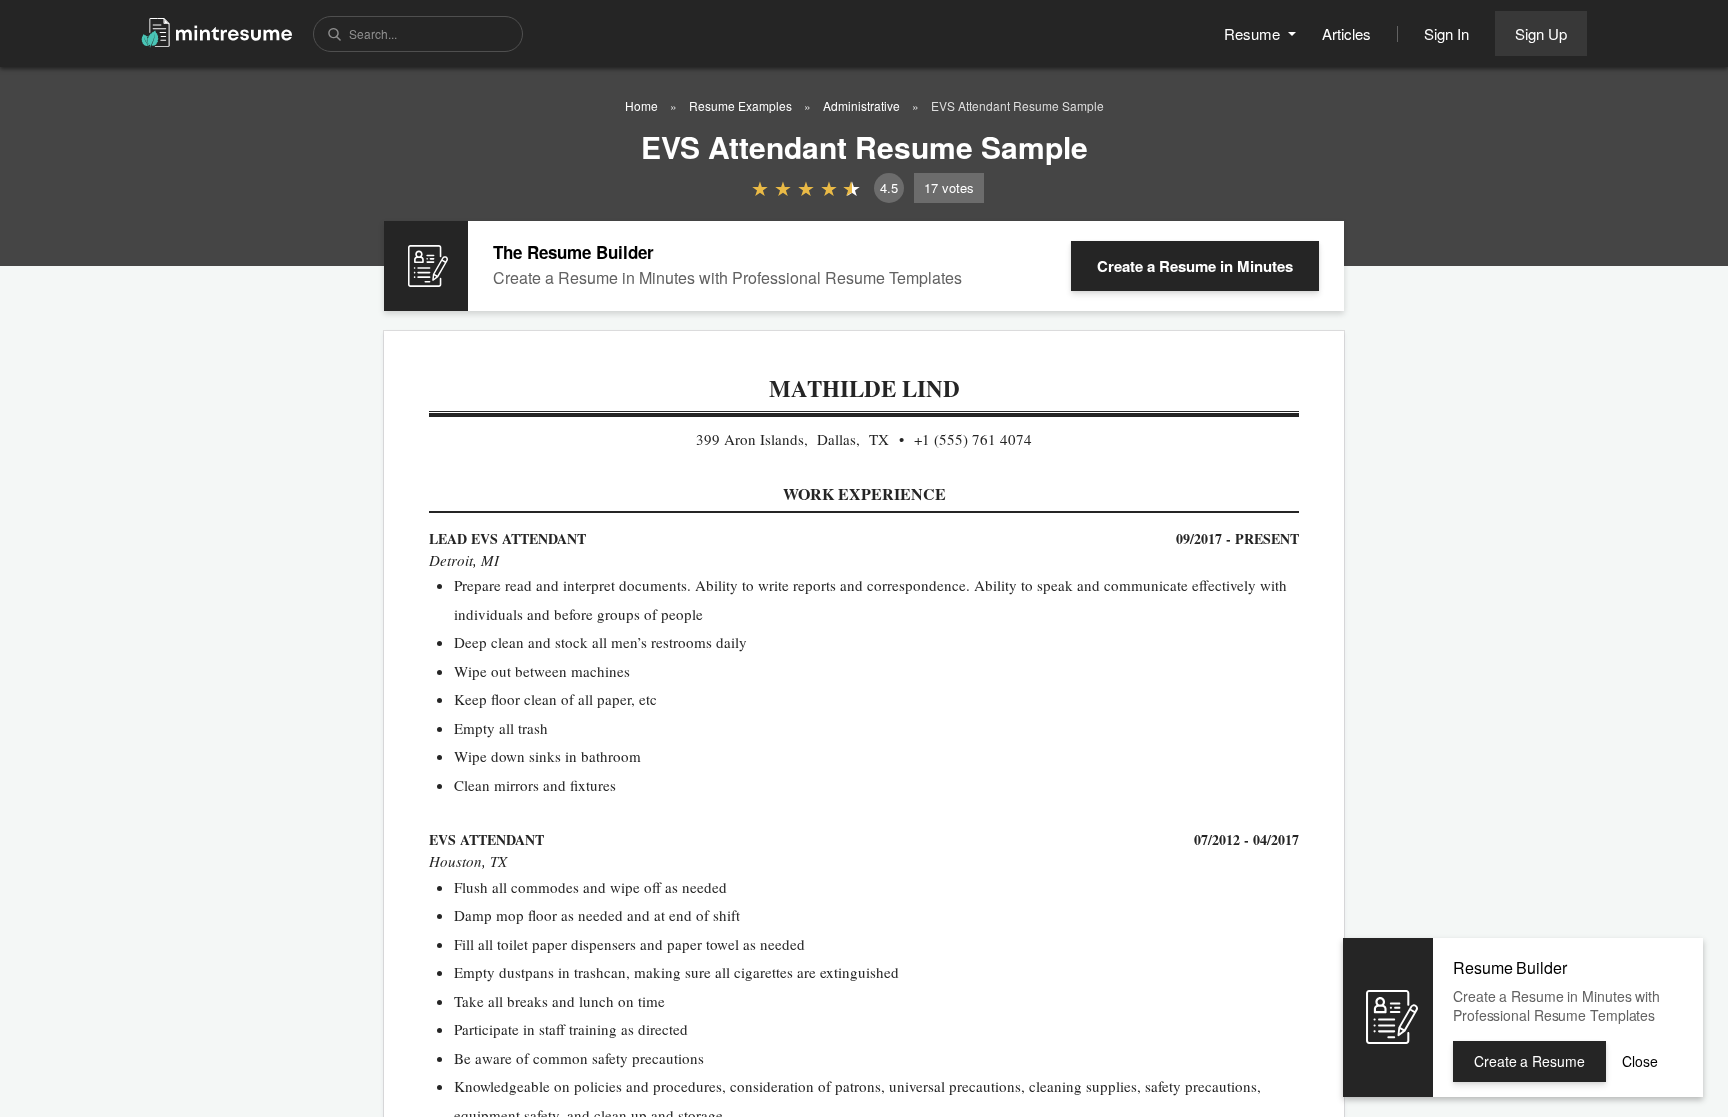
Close (1640, 1061)
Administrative (861, 105)
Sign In (1446, 33)
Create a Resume (1195, 266)
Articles (1346, 33)
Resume (1254, 33)
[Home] (217, 31)
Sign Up (1541, 33)
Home (641, 105)
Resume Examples (740, 105)
